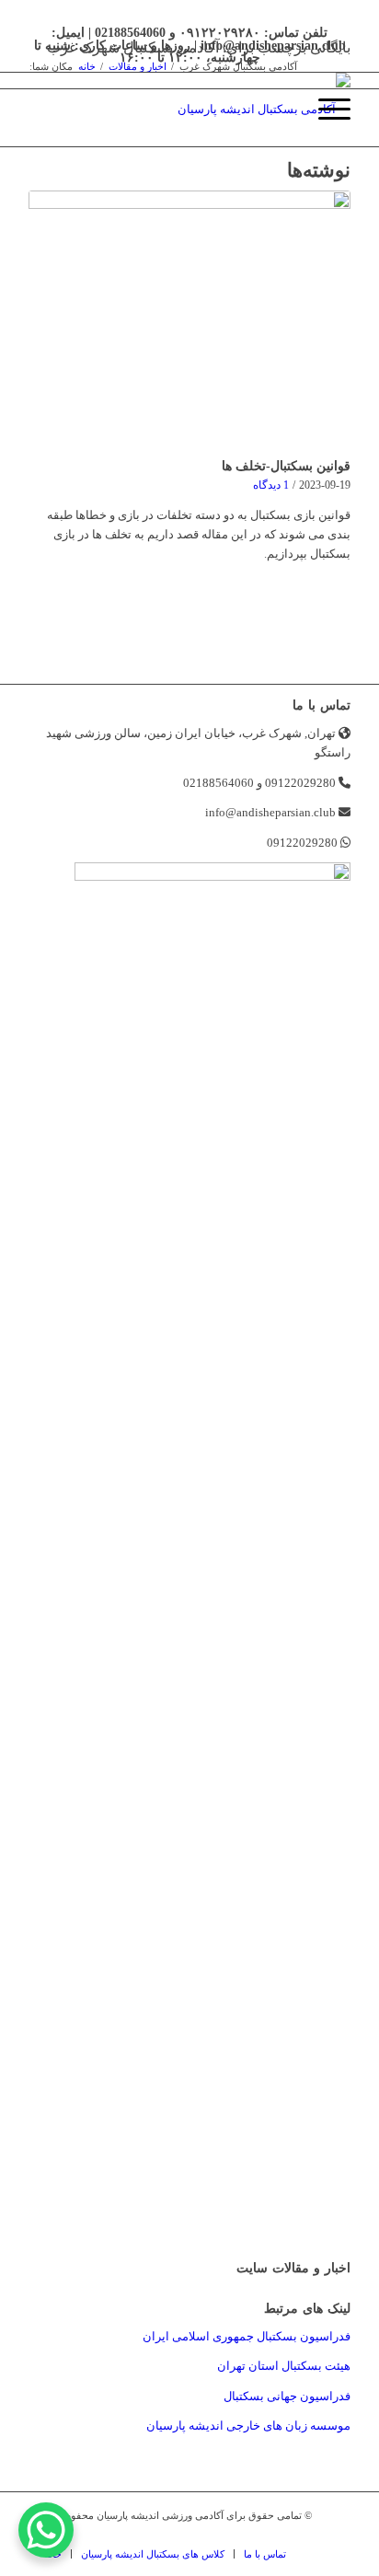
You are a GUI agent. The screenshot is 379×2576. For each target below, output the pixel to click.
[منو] (325, 110)
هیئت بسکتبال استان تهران (284, 2366)
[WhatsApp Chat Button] (46, 2530)
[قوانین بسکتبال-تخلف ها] (189, 321)
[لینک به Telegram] (281, 2535)
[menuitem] (282, 110)
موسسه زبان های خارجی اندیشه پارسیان (248, 2426)
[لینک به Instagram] (309, 2535)
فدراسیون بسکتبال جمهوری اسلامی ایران (247, 2336)
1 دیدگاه (271, 485)
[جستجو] (282, 110)
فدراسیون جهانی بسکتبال (287, 2396)
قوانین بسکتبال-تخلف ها (286, 466)
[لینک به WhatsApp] (337, 2535)
